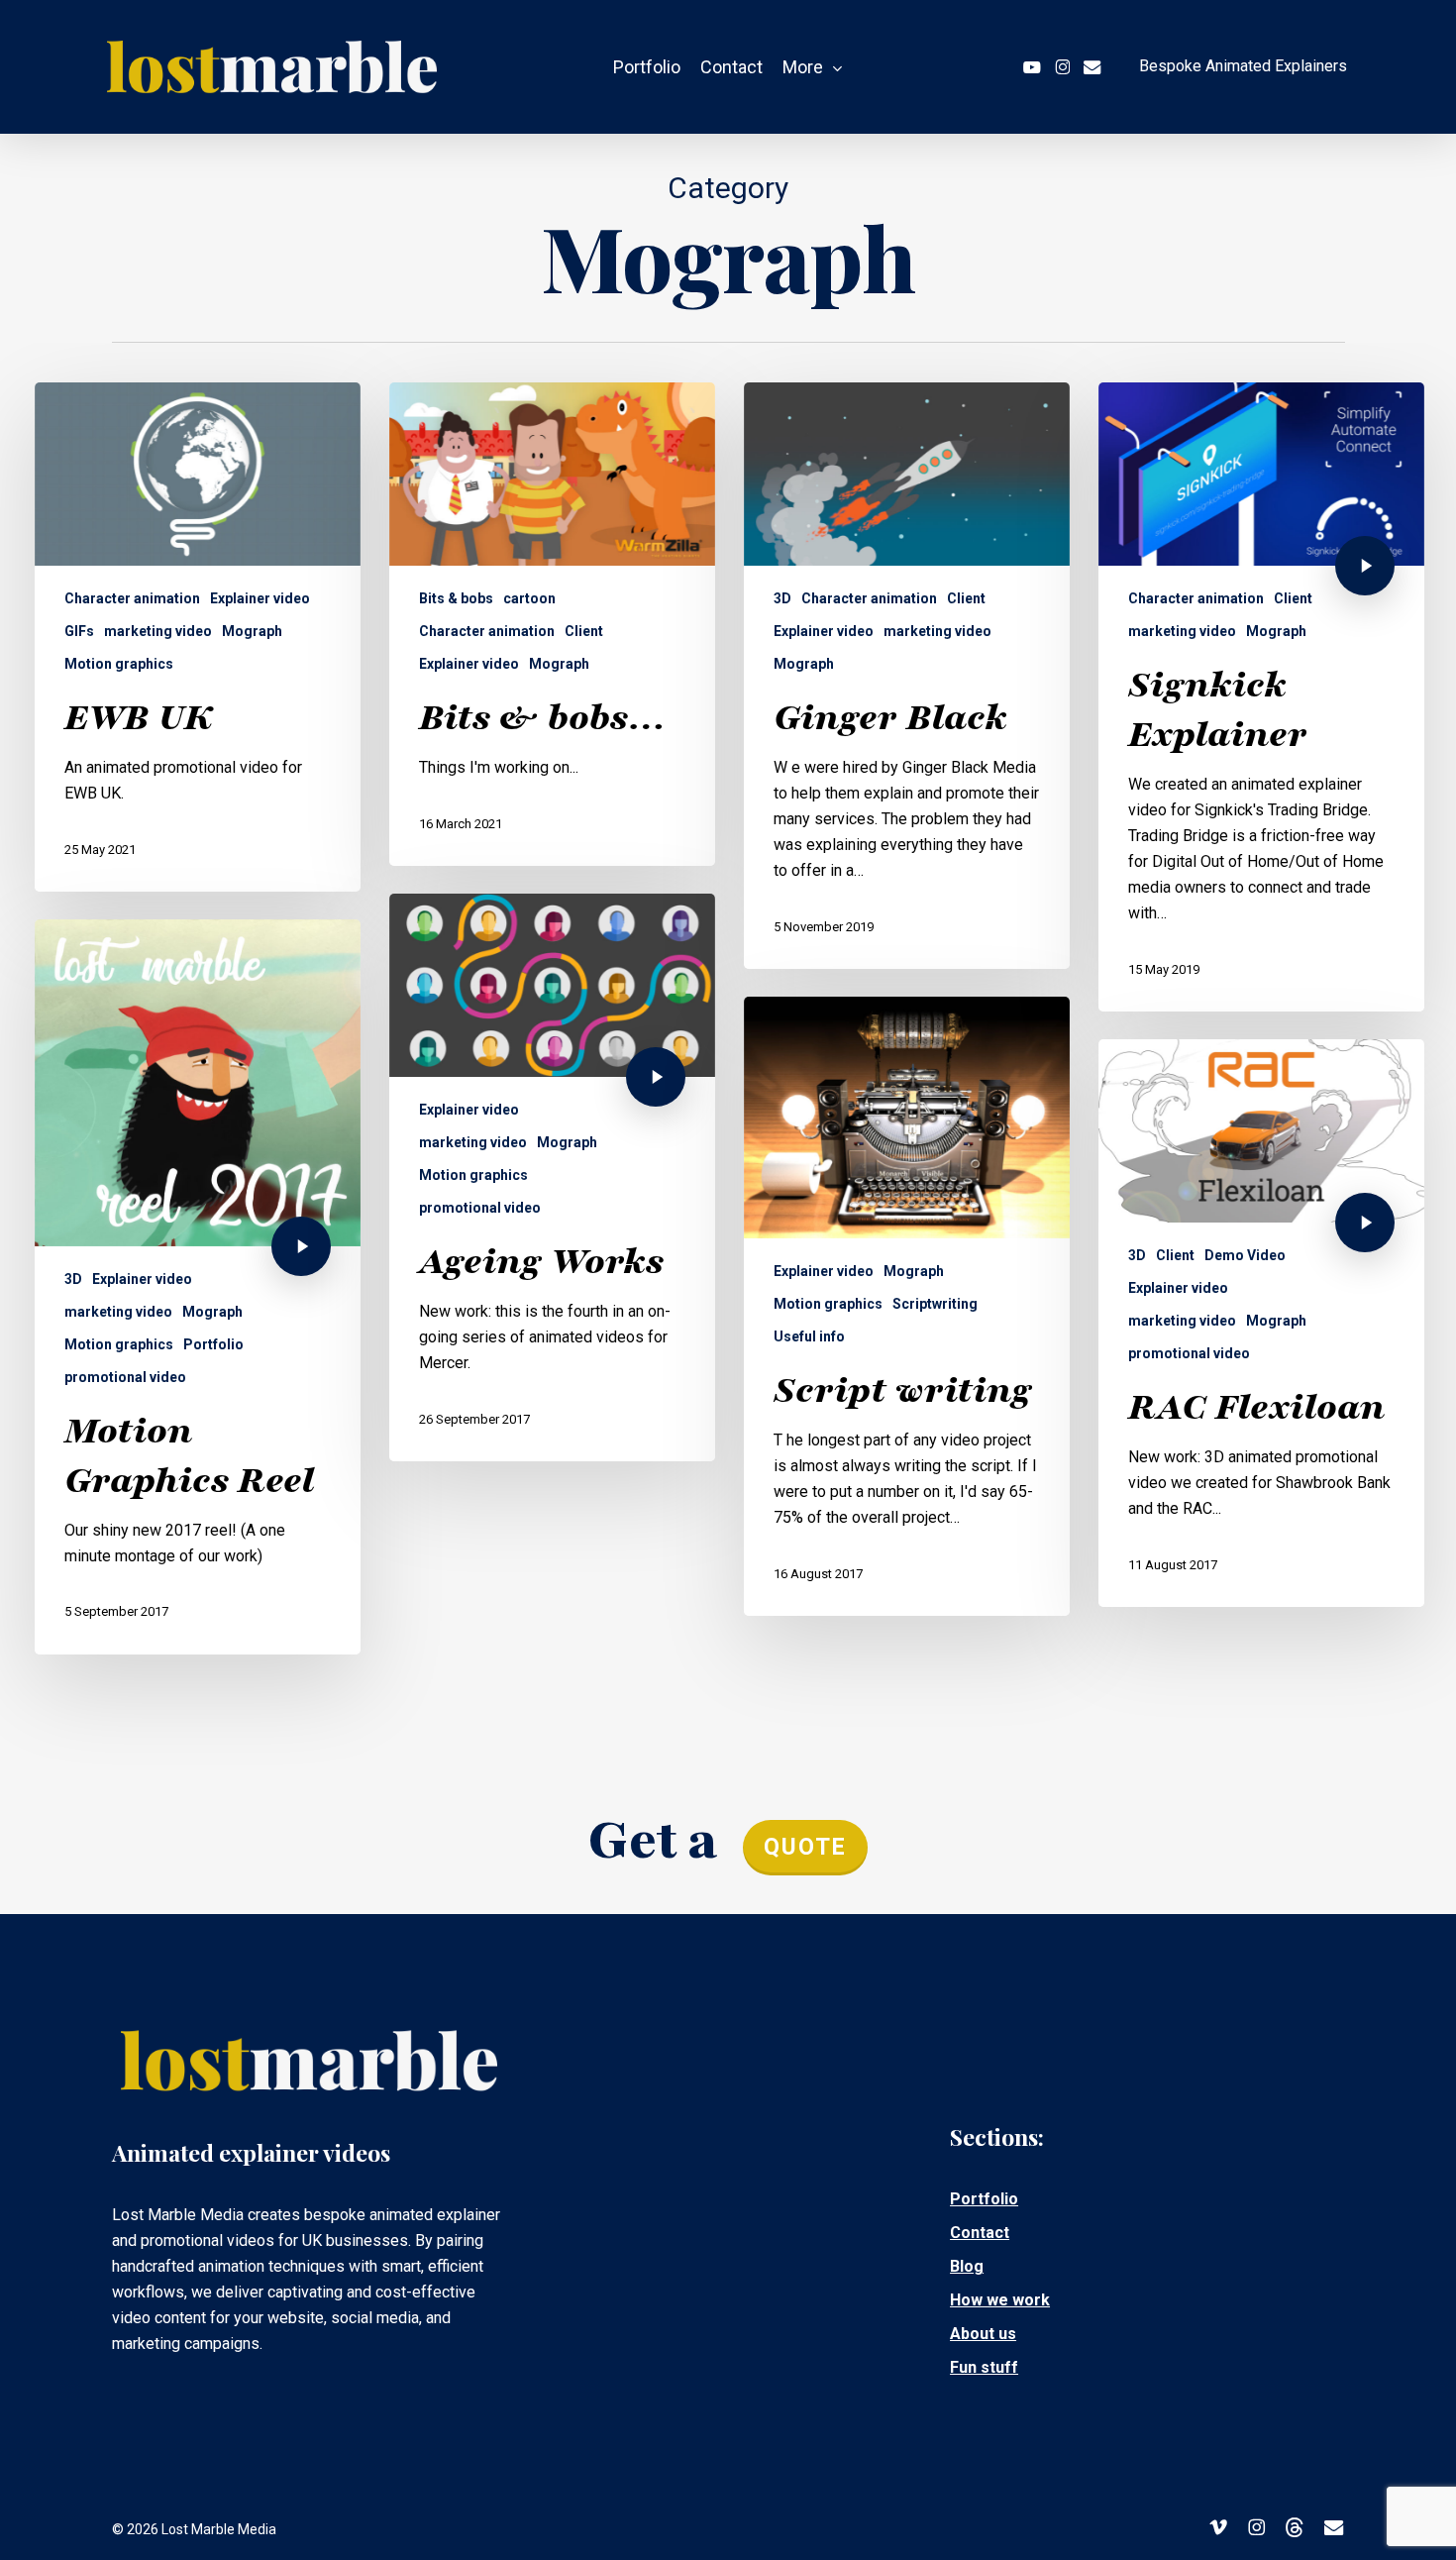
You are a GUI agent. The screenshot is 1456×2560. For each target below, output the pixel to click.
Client (584, 631)
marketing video (158, 631)
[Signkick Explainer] (1262, 697)
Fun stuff (984, 2367)
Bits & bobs (456, 598)
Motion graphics (119, 664)
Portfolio (213, 1344)
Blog (967, 2266)
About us (983, 2334)
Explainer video (260, 598)
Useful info (809, 1336)
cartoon (529, 598)
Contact (980, 2233)
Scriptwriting (935, 1304)
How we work (1000, 2300)
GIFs (79, 631)
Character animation (132, 598)
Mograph (252, 631)
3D (782, 598)
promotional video (480, 1208)
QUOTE (805, 1847)
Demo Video (1245, 1255)
